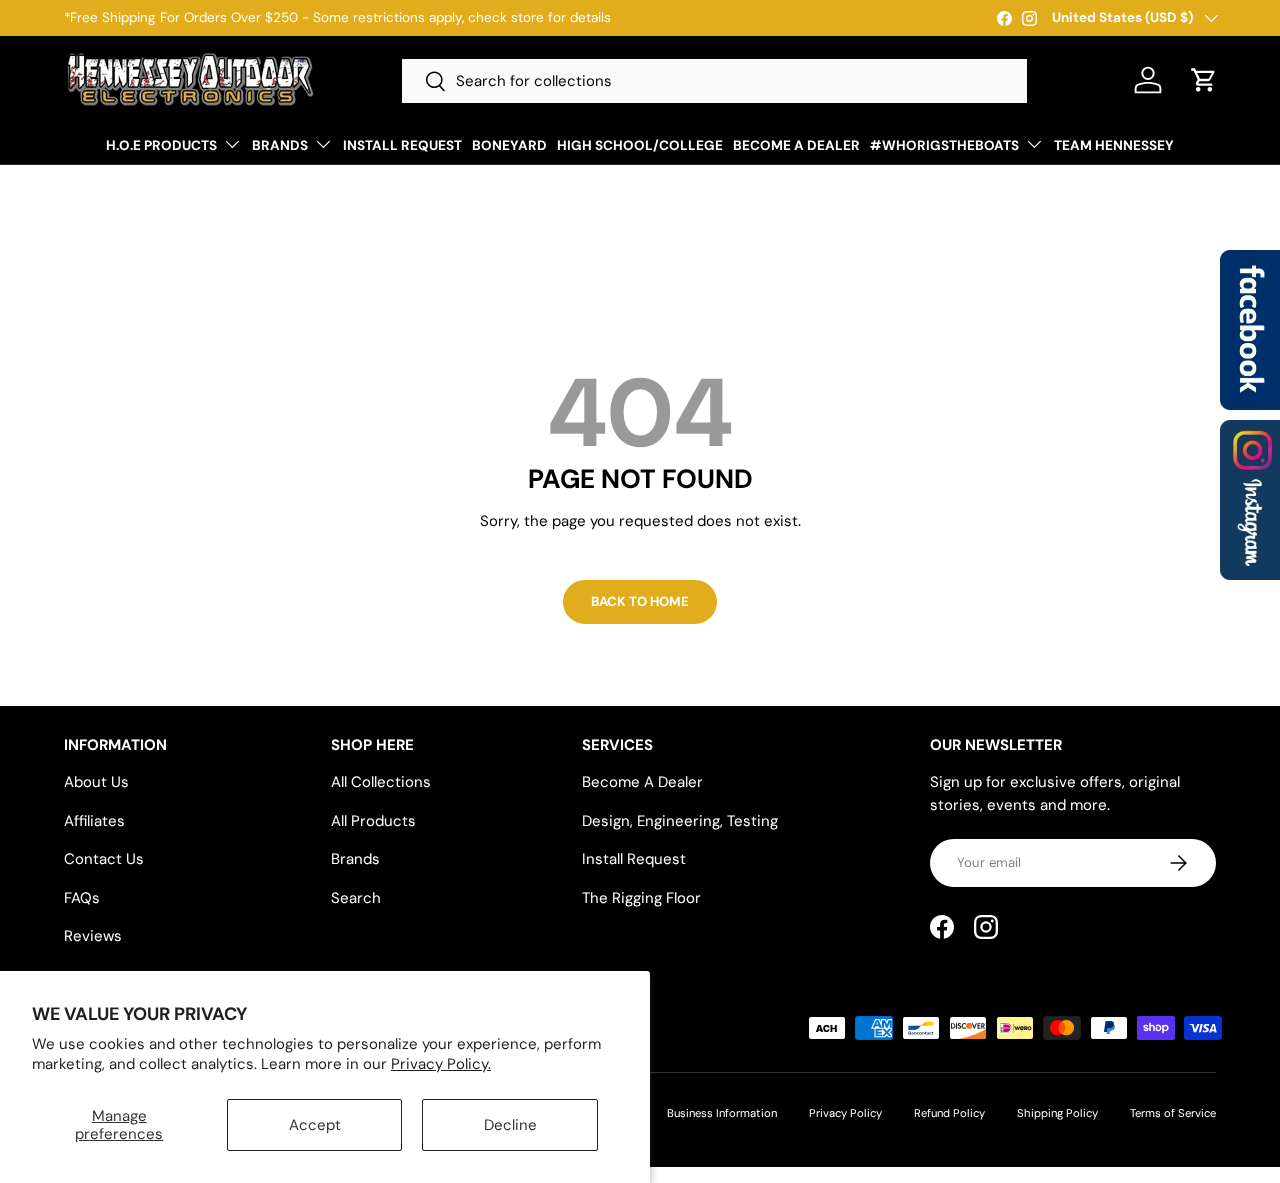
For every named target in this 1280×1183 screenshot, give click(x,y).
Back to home (640, 601)
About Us (96, 782)
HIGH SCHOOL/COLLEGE (640, 145)
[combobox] (714, 81)
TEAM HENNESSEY (1114, 145)
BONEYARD (509, 145)
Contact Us (104, 859)
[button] (1204, 80)
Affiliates (94, 821)
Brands (355, 859)
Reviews (93, 936)
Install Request (634, 859)
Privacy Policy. (441, 1064)
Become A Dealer (642, 782)
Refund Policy (949, 1113)
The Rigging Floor (641, 898)
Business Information (722, 1113)
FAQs (82, 898)
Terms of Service (1173, 1113)
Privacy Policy (845, 1113)
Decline (510, 1125)
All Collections (381, 782)
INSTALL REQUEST (402, 145)
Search (356, 898)
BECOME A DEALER (796, 145)
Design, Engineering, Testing (680, 821)
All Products (373, 821)
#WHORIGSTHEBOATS (944, 145)
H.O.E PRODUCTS (161, 145)
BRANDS (280, 145)
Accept (315, 1125)
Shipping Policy (1057, 1113)
